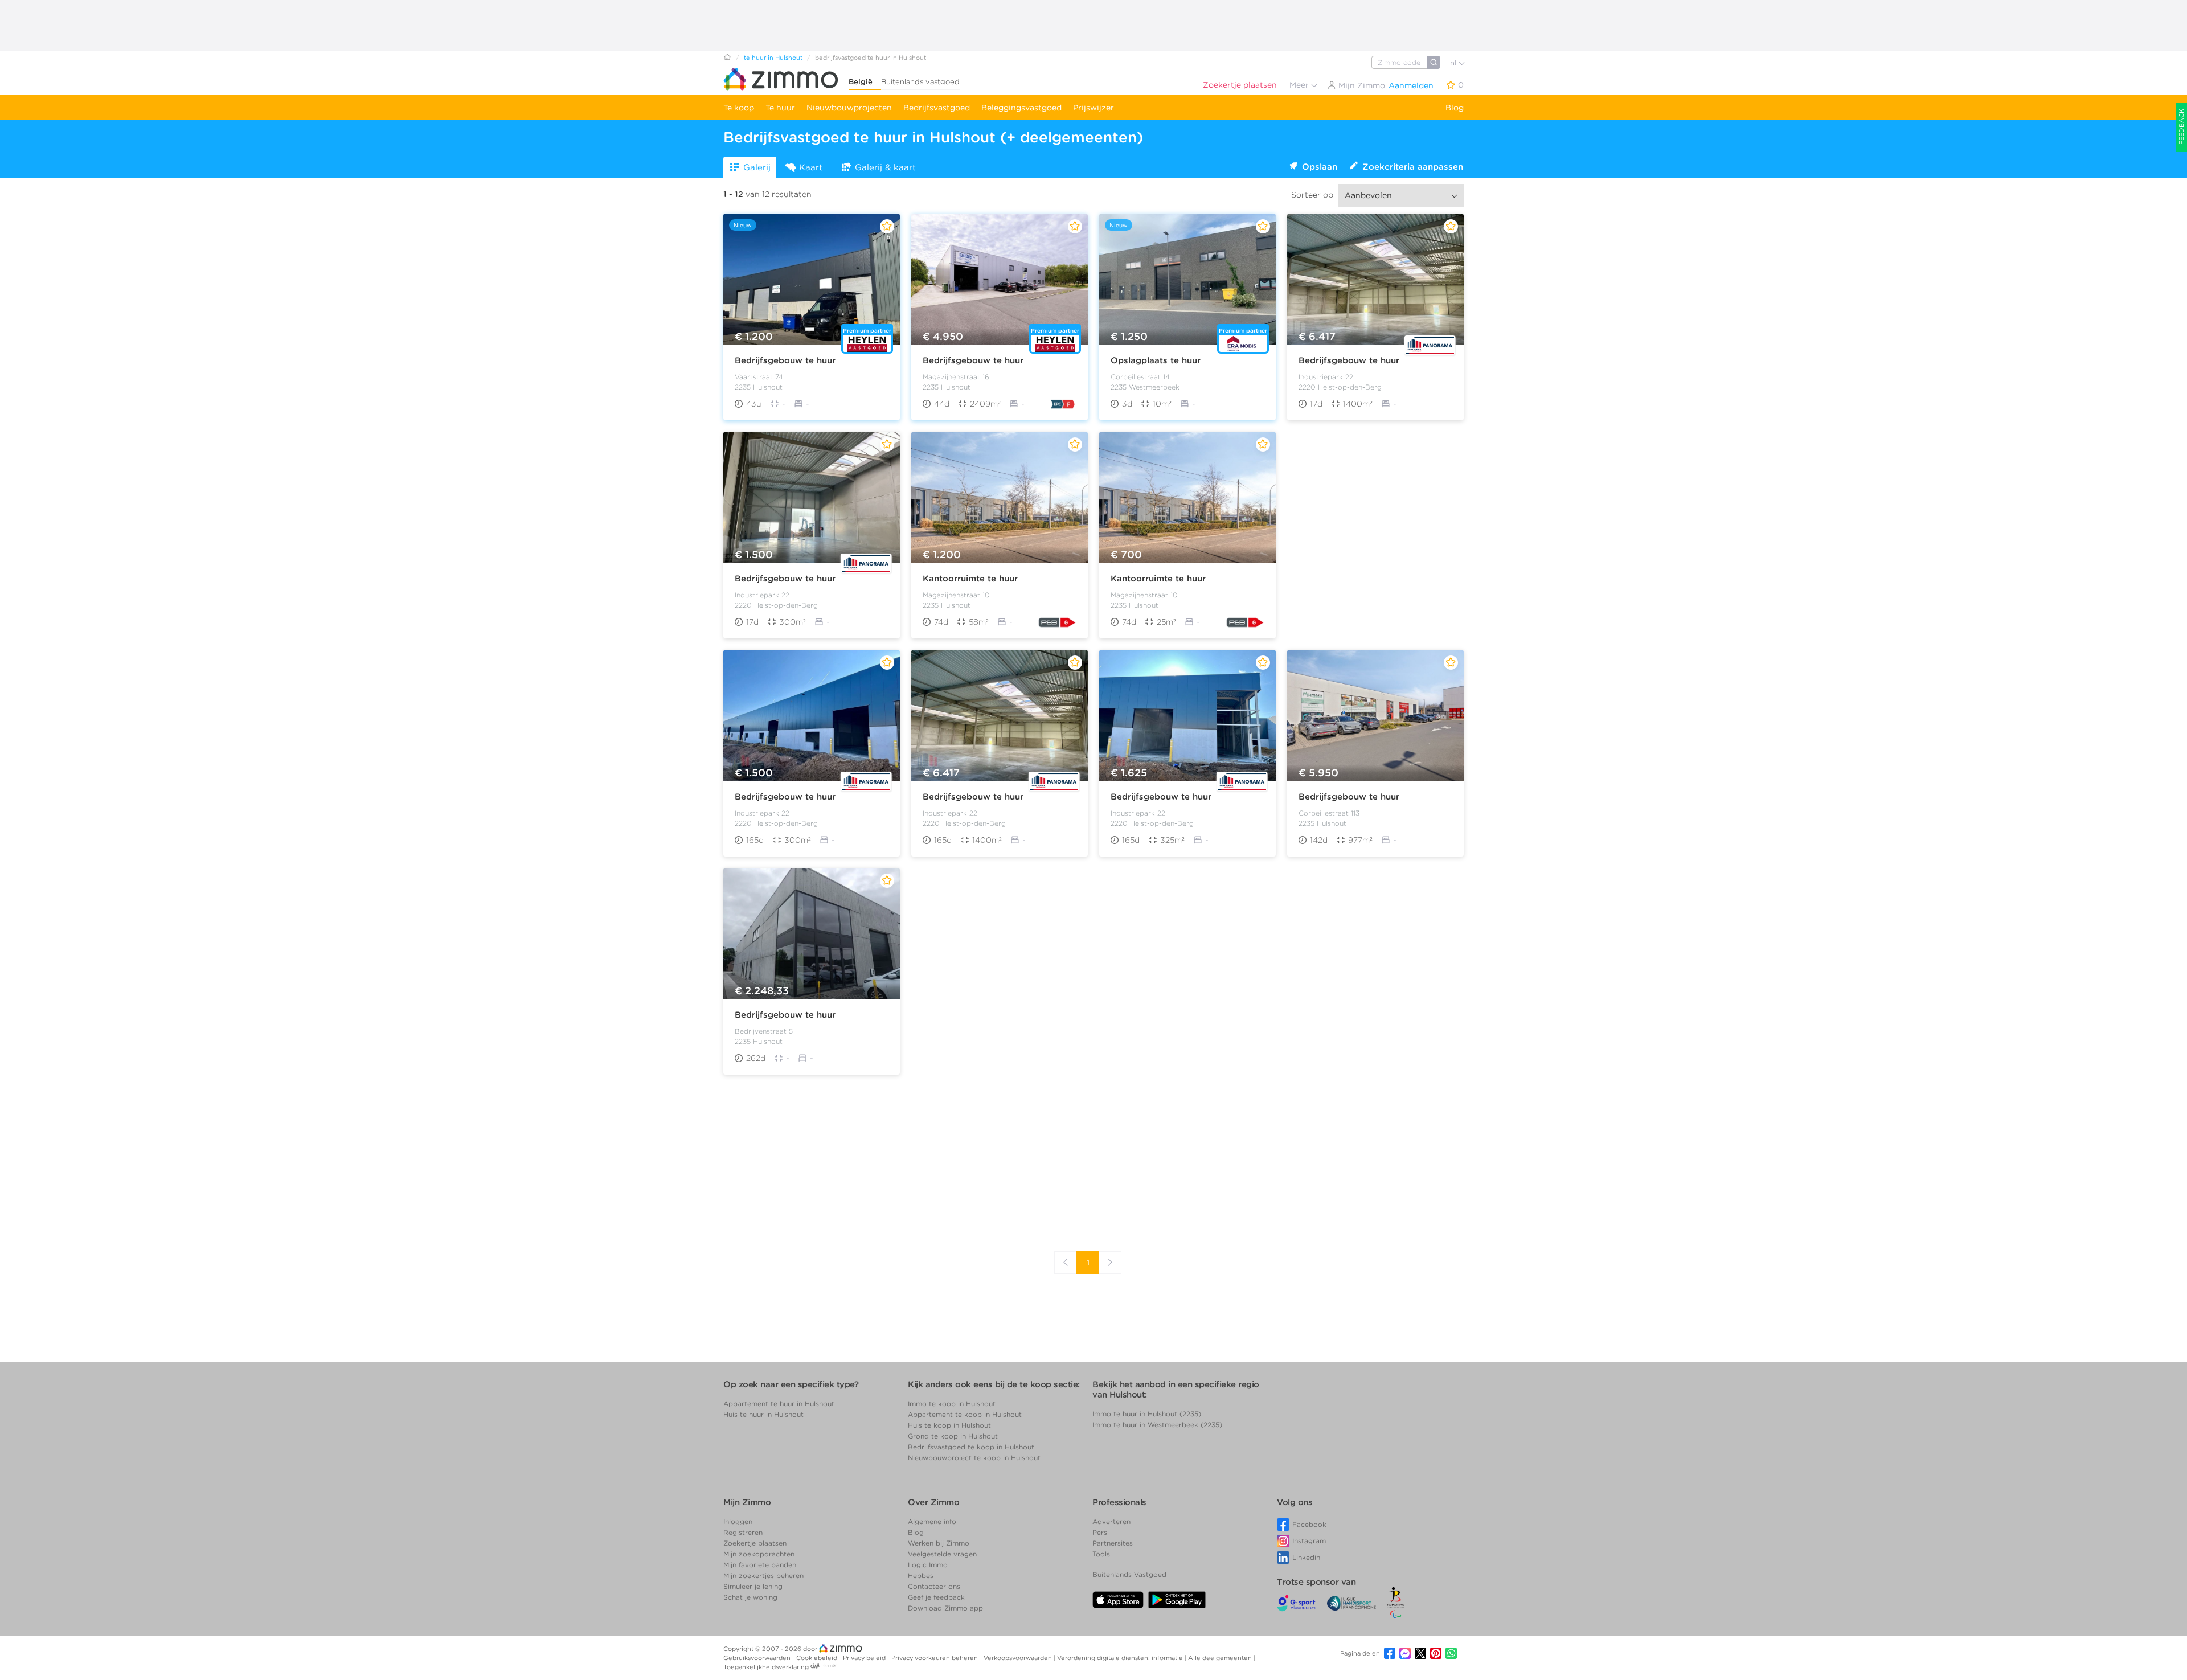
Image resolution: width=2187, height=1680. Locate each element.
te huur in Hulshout (773, 58)
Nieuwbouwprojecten (849, 108)
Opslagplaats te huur (1156, 360)
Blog (1455, 108)
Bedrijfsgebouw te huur (785, 360)
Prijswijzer (1093, 108)
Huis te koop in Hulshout (949, 1425)
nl (1454, 63)
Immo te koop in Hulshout (952, 1404)
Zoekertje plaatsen (1240, 85)
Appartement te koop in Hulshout (965, 1414)
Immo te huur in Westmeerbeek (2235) (1157, 1425)
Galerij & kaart (885, 167)
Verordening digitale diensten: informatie (1121, 1658)
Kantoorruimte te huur (970, 579)
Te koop (739, 108)
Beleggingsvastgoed (1021, 108)
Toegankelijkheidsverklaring (766, 1667)
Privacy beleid (865, 1658)
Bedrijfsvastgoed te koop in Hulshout (971, 1447)
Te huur (780, 108)
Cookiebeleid (818, 1658)
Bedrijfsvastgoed (937, 108)
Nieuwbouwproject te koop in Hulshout (974, 1458)
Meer (1300, 85)
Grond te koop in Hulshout (953, 1436)
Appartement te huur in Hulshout (779, 1404)
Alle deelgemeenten (1221, 1658)
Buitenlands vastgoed (920, 82)
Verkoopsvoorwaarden (1019, 1658)
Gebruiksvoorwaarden (758, 1658)
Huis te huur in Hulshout (763, 1414)
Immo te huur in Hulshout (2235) (1147, 1414)
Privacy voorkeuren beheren (935, 1658)
